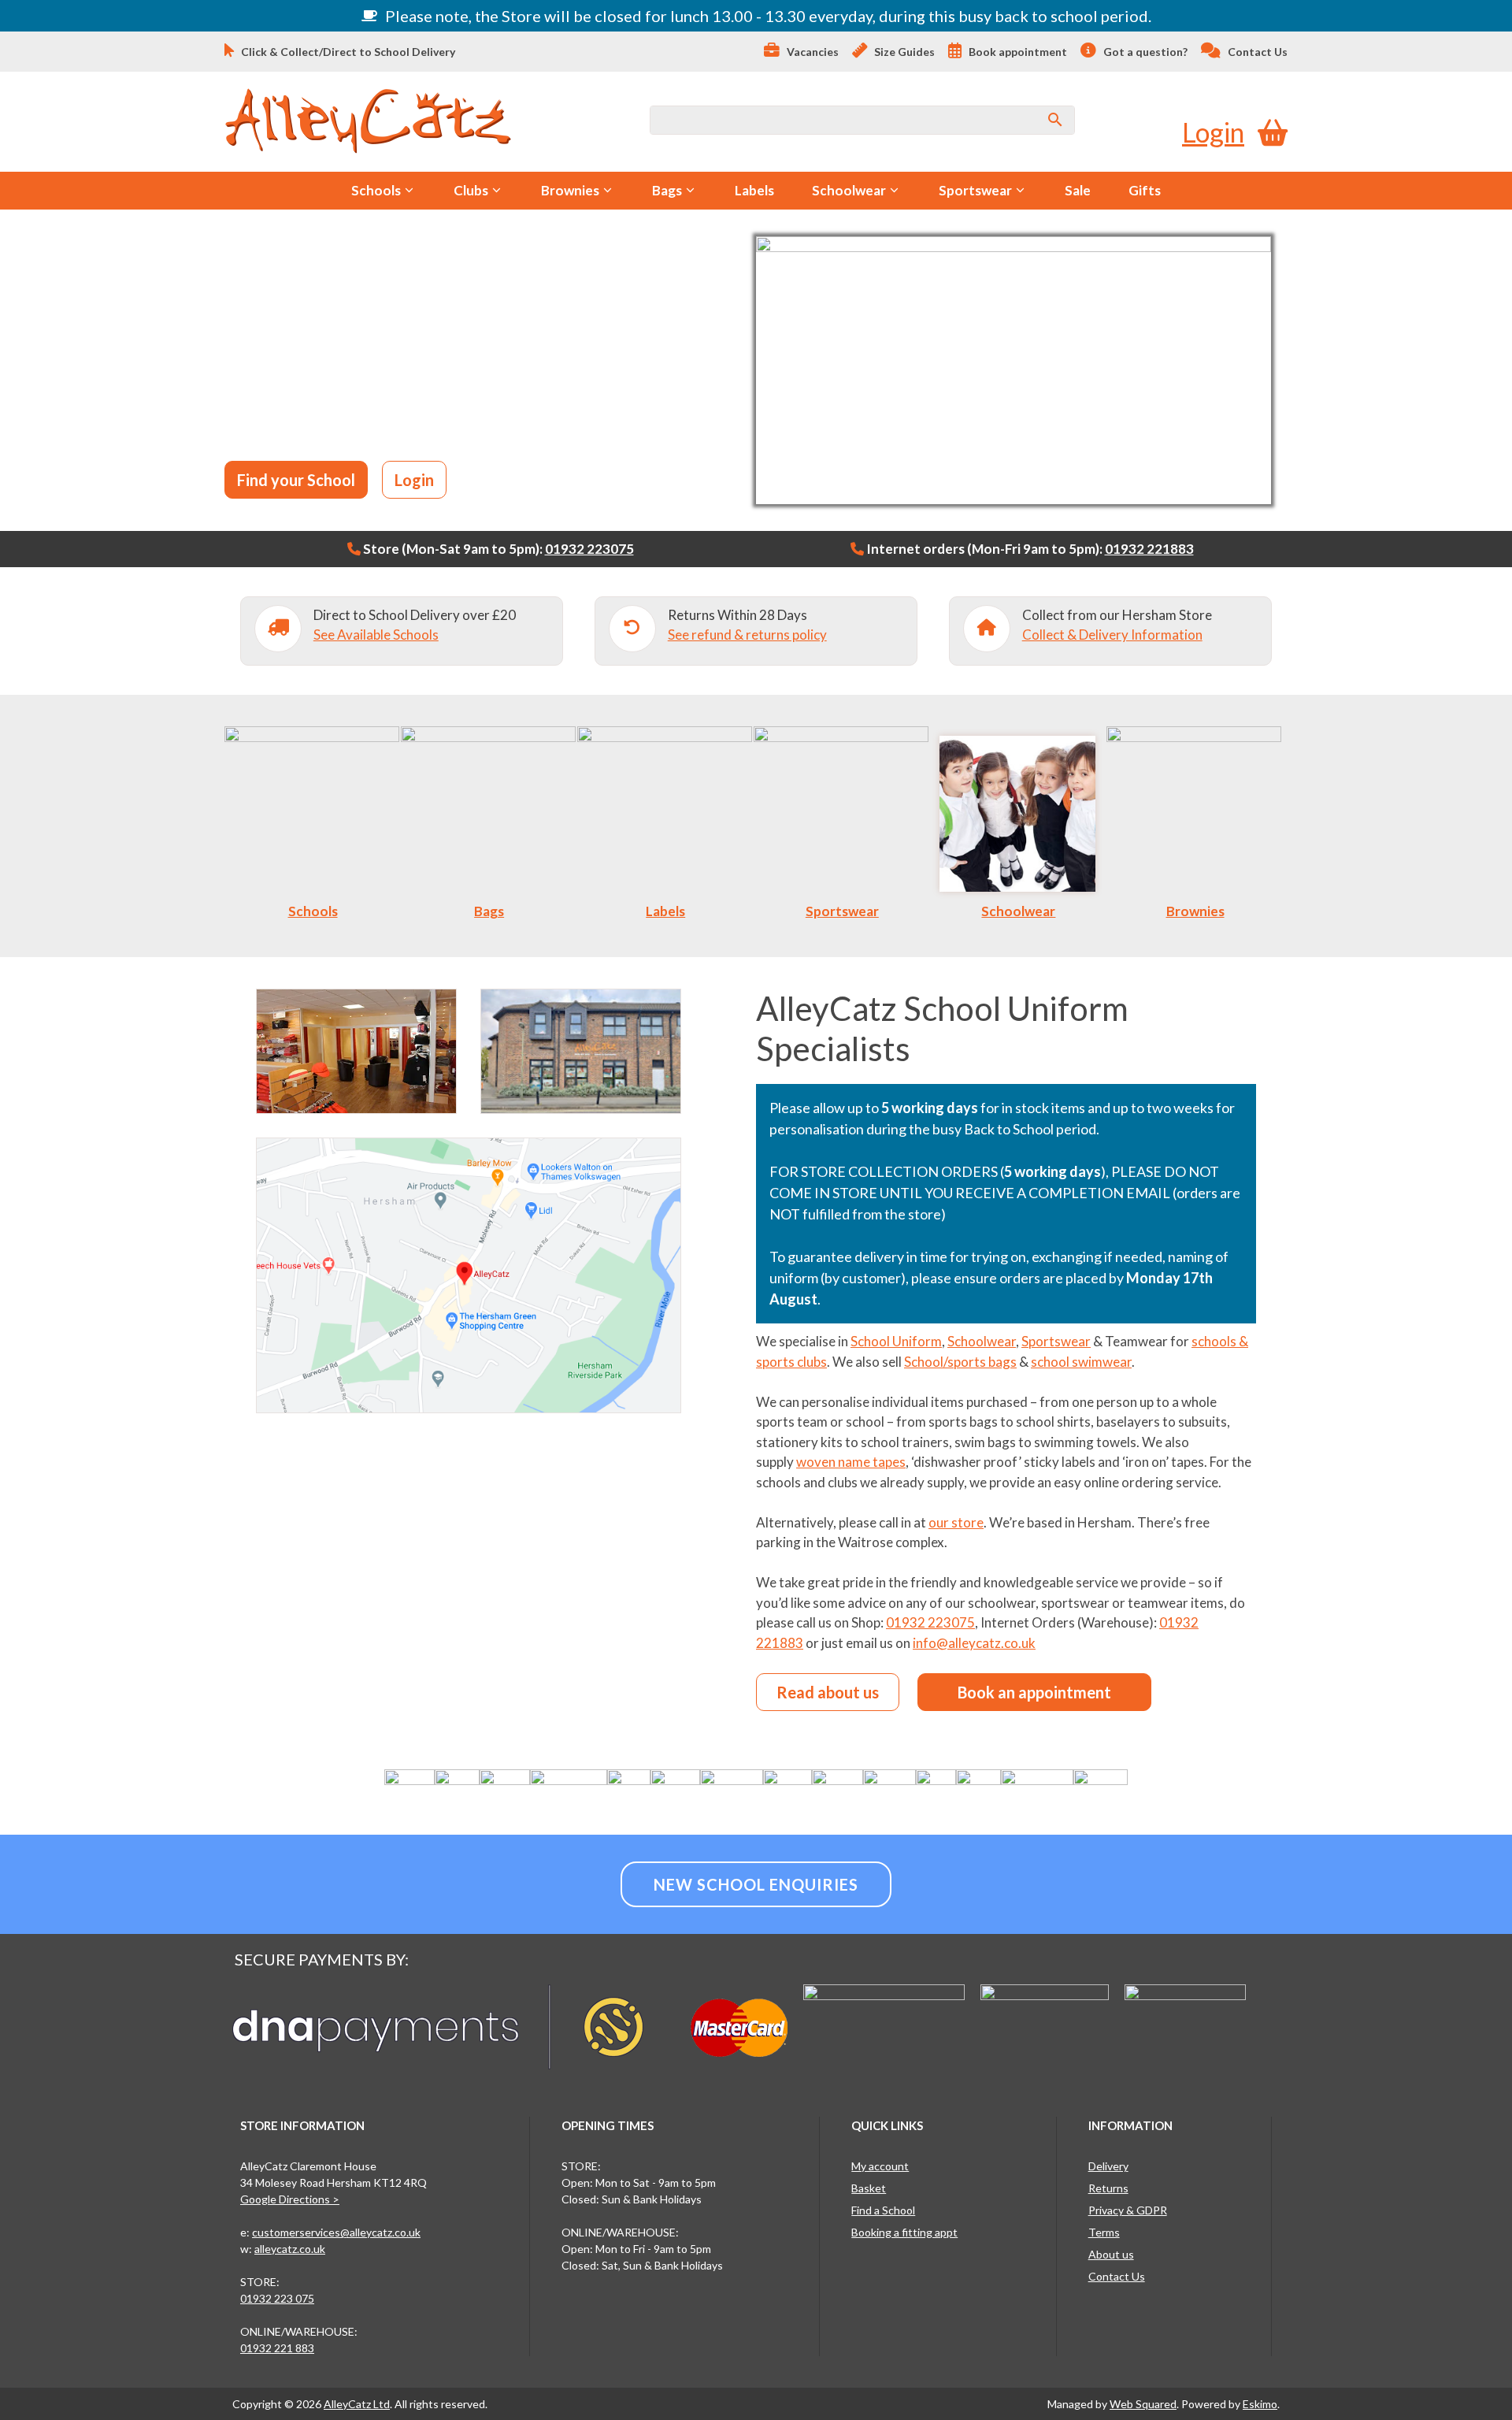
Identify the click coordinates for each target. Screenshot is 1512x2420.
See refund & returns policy (747, 635)
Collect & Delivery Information (1112, 635)
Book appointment (1017, 52)
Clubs (471, 190)
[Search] (1055, 120)
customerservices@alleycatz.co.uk (336, 2232)
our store (956, 1522)
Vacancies (812, 52)
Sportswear (975, 190)
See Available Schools (376, 635)
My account (880, 2166)
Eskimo (1260, 2404)
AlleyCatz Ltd (357, 2404)
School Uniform (896, 1341)
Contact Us (1256, 52)
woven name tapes (851, 1462)
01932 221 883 (277, 2348)
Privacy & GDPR (1128, 2210)
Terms (1104, 2232)
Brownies (570, 190)
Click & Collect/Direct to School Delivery (347, 52)
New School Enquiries (756, 1884)
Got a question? (1144, 52)
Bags (667, 190)
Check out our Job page (444, 425)
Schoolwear (849, 190)
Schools (376, 190)
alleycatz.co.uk (290, 2249)
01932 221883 (1149, 549)
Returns (1108, 2188)
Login (1213, 132)
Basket (869, 2188)
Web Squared (1143, 2404)
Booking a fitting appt (904, 2232)
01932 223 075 (277, 2298)
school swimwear (1081, 1362)
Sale (1078, 190)
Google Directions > (290, 2199)
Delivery (1108, 2166)
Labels (754, 190)
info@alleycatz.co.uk (974, 1643)
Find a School (883, 2210)
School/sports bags (960, 1362)
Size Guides (903, 52)
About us (1111, 2254)
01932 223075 (589, 549)
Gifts (1145, 190)
